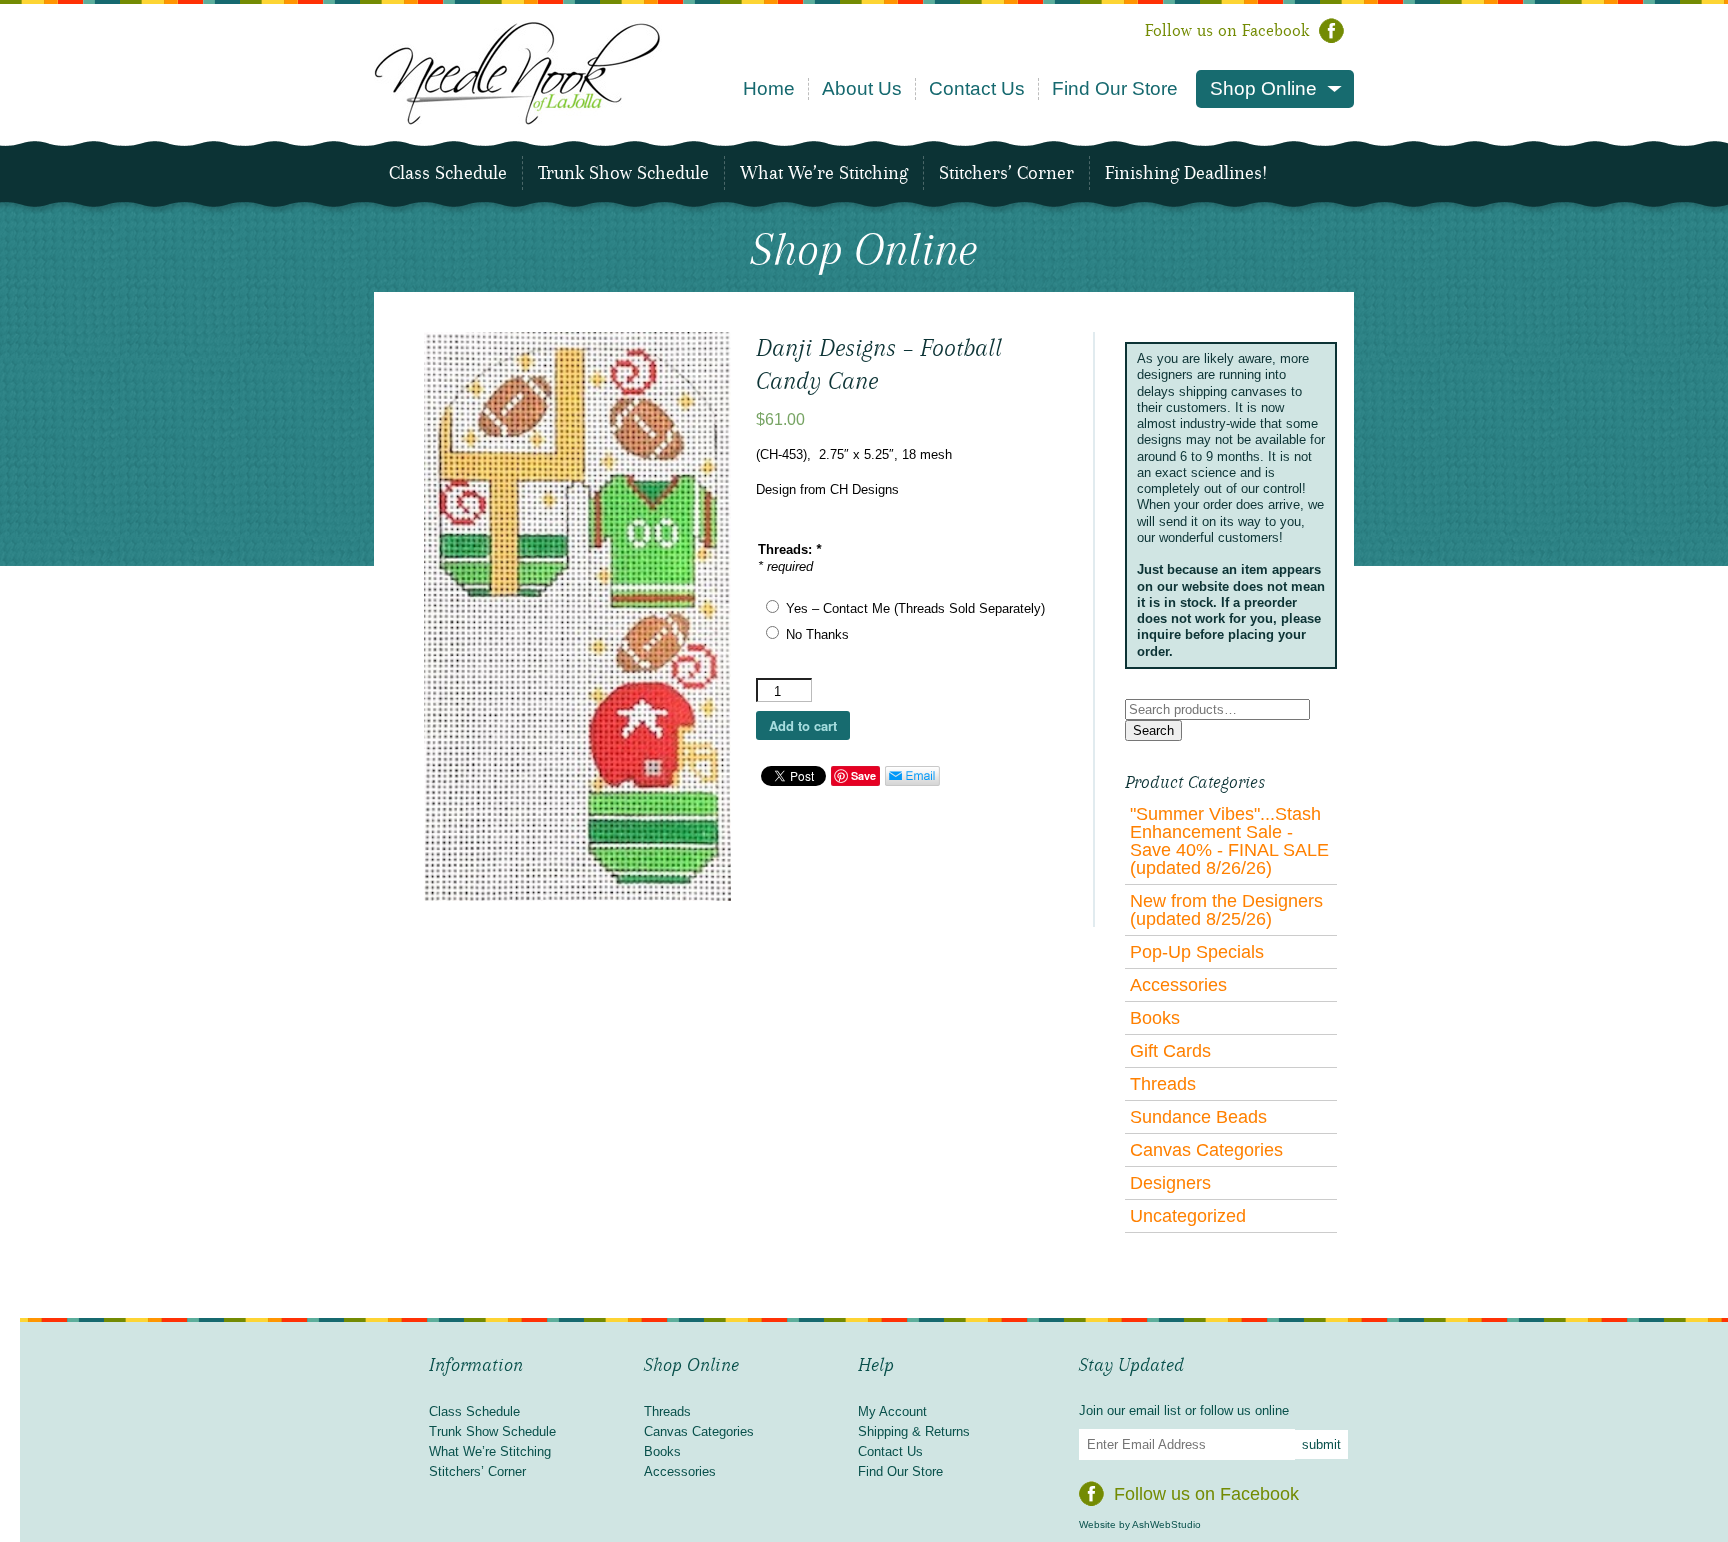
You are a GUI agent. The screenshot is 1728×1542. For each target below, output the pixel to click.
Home (769, 88)
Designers (1170, 1183)
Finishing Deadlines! (1186, 173)
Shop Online (1263, 88)
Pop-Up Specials (1197, 952)
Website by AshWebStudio (1140, 1524)
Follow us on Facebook (1227, 30)
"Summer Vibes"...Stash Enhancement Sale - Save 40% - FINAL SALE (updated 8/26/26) (1229, 841)
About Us (862, 88)
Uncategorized (1188, 1216)
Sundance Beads (1198, 1117)
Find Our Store (1115, 88)
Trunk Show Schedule (623, 173)
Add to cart (803, 725)
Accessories (1178, 985)
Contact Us (977, 88)
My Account (892, 1411)
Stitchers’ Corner (1006, 173)
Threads (1163, 1084)
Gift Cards (1170, 1051)
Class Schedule (448, 173)
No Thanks (817, 634)
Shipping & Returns (914, 1431)
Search (1153, 730)
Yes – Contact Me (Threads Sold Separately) (915, 608)
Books (1155, 1018)
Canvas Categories (1206, 1150)
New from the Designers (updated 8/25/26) (1226, 910)
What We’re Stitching (824, 173)
